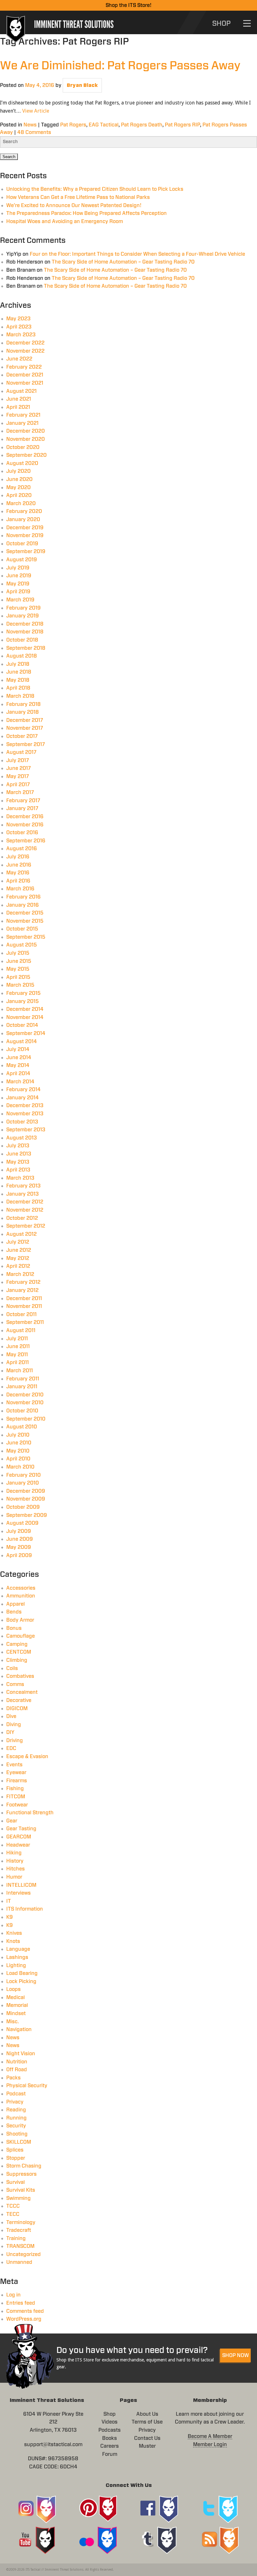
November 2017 (25, 728)
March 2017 (20, 792)
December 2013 (25, 1106)
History (15, 1861)
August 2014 (22, 1042)
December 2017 (25, 720)
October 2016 (22, 833)
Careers (110, 2446)
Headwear (18, 1845)
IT (9, 1901)
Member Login (210, 2445)
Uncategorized (24, 2254)
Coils (12, 1668)
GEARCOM (19, 1837)
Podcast (16, 2094)
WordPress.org (24, 2319)
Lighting (16, 1965)
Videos (110, 2422)
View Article (36, 111)
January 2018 (23, 712)
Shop (110, 2414)
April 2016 (18, 881)
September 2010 (26, 1419)
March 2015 (20, 985)
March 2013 (20, 1178)
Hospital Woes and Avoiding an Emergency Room (65, 221)
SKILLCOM (19, 2142)
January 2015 (23, 1001)
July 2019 (18, 568)
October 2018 (22, 640)
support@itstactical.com (53, 2445)
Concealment (22, 1692)
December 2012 (25, 1202)
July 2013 (18, 1146)
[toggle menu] (247, 23)
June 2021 (19, 399)
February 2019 (24, 608)
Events (14, 1765)
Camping (17, 1644)
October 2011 (21, 1315)
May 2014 (18, 1065)
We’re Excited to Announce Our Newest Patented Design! (74, 205)
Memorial (17, 2005)
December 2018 (25, 624)
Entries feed (21, 2303)
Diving (14, 1725)
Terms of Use (147, 2422)
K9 (10, 1917)
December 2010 (25, 1395)
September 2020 (26, 455)
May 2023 (18, 319)
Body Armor (20, 1620)
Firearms (17, 1781)
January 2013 (23, 1194)
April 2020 (19, 495)
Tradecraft (19, 2230)
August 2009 (22, 1523)
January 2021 (22, 423)
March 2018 (20, 696)
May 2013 (18, 1162)
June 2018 (19, 672)
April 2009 (19, 1555)
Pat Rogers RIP (182, 125)
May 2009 (19, 1547)
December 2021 (25, 375)
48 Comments (34, 132)
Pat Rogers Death (142, 125)
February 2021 (23, 415)
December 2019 (25, 528)
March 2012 (20, 1274)
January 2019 (23, 616)
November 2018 (25, 632)
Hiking (14, 1853)
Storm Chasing (24, 2166)
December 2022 (25, 343)
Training (16, 2238)
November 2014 (25, 1017)
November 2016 (25, 825)
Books (110, 2438)
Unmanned (19, 2262)
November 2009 (26, 1499)
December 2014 (25, 1009)
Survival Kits (21, 2190)
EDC (11, 1748)
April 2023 (19, 327)
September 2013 (26, 1130)
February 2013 (24, 1186)
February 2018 (24, 704)
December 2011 (24, 1299)
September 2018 (26, 648)
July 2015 (18, 953)
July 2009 (19, 1531)
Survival (16, 2182)
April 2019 (18, 592)
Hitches (16, 1869)
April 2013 (18, 1170)
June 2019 (19, 576)
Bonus (14, 1628)
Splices (15, 2150)
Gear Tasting (21, 1829)
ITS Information (25, 1909)
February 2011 (23, 1379)
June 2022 (19, 359)
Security (16, 2126)
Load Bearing (22, 1973)
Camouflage (21, 1636)
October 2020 (23, 447)
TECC (13, 2214)
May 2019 (18, 584)
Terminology (21, 2222)
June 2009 (20, 1539)
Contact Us (147, 2438)
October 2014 (22, 1025)
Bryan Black (82, 85)
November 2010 (25, 1403)
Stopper (16, 2158)
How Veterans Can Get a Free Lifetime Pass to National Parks (78, 197)
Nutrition (17, 2062)
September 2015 (26, 937)
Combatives (20, 1676)
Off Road (17, 2070)
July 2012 (18, 1242)
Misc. (13, 2022)
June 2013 (19, 1154)
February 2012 (23, 1282)
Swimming (18, 2198)
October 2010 (22, 1411)
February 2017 (23, 801)
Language (18, 1949)
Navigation (19, 2029)
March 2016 (20, 889)
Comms (15, 1684)
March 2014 (20, 1082)
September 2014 (26, 1033)
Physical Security (27, 2086)
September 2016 (26, 841)
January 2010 (23, 1483)
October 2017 (22, 736)
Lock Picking (21, 1981)
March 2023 (21, 335)
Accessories (21, 1588)
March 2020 (21, 504)
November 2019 (25, 536)
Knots (13, 1941)
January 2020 (23, 520)
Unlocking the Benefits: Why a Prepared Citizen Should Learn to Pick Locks (95, 189)
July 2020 (18, 471)
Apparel (16, 1604)
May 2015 (18, 969)
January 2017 (22, 808)
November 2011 (24, 1306)
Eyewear (16, 1773)
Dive (11, 1716)
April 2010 (18, 1459)
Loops (13, 1989)
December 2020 (26, 431)
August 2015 (22, 945)
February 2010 (24, 1475)
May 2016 (18, 873)
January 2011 (22, 1387)
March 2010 (20, 1467)
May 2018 (18, 680)
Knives (14, 1933)
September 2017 (26, 744)
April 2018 (18, 688)
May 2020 (18, 488)
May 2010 (18, 1451)
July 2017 (18, 760)
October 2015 (22, 929)
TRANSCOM (20, 2246)
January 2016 (23, 905)
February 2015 (24, 993)
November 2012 (25, 1210)
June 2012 (19, 1250)
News (30, 125)
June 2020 (19, 479)
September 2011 (25, 1322)
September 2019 (26, 552)
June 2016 (19, 865)
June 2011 (18, 1347)
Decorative (19, 1700)
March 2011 (20, 1371)
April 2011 (18, 1363)
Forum (110, 2454)
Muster (147, 2446)
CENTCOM (19, 1652)
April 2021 (18, 407)
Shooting (17, 2134)
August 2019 (22, 560)
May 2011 (17, 1355)
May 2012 (18, 1258)
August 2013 (22, 1138)
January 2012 (22, 1290)
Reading (16, 2110)
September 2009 (27, 1515)
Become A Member (210, 2436)
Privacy (15, 2102)
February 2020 (24, 511)
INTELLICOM (21, 1885)
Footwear (17, 1805)
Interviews (18, 1893)
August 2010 (22, 1427)
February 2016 (24, 897)
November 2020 (26, 439)
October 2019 (22, 544)
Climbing (17, 1660)
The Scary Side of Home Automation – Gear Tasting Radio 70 (123, 262)
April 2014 (18, 1074)
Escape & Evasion (27, 1757)
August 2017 (21, 752)
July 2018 (18, 664)
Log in (13, 2295)
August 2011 (21, 1331)
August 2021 (21, 391)
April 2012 (18, 1266)
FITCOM (16, 1797)
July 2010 (18, 1435)
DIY (10, 1732)
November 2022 (25, 351)
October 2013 (22, 1122)
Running (16, 2118)
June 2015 (19, 961)
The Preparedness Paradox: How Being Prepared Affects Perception (87, 213)
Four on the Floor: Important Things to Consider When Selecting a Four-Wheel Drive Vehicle (137, 254)
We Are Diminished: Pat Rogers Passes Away (120, 66)
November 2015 (25, 921)
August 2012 (21, 1234)
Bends (14, 1612)
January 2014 (23, 1098)
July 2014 (18, 1049)
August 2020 (22, 463)
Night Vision (21, 2054)
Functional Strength (30, 1813)
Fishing (15, 1789)
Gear (12, 1821)
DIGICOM (17, 1709)
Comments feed (25, 2311)
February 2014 (24, 1090)
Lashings (17, 1957)
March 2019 (20, 600)
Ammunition (21, 1596)
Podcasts (110, 2430)
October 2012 (22, 1218)
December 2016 (25, 817)
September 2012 (26, 1226)
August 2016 (22, 849)
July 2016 (18, 857)
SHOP (221, 24)
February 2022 (24, 367)
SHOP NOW (236, 2355)
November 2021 (25, 383)
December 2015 (25, 913)
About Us (147, 2414)
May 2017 (18, 776)
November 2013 (25, 1114)
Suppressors (21, 2174)
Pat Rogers (73, 125)
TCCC (13, 2206)
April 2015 (18, 977)
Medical (16, 1997)
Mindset (16, 2013)
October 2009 (23, 1507)
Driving (15, 1741)
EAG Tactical (104, 125)
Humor (14, 1877)
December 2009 (26, 1491)
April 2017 (18, 785)
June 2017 (18, 768)
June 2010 (19, 1443)
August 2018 (22, 656)
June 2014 (19, 1058)
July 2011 (17, 1339)
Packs (13, 2078)
